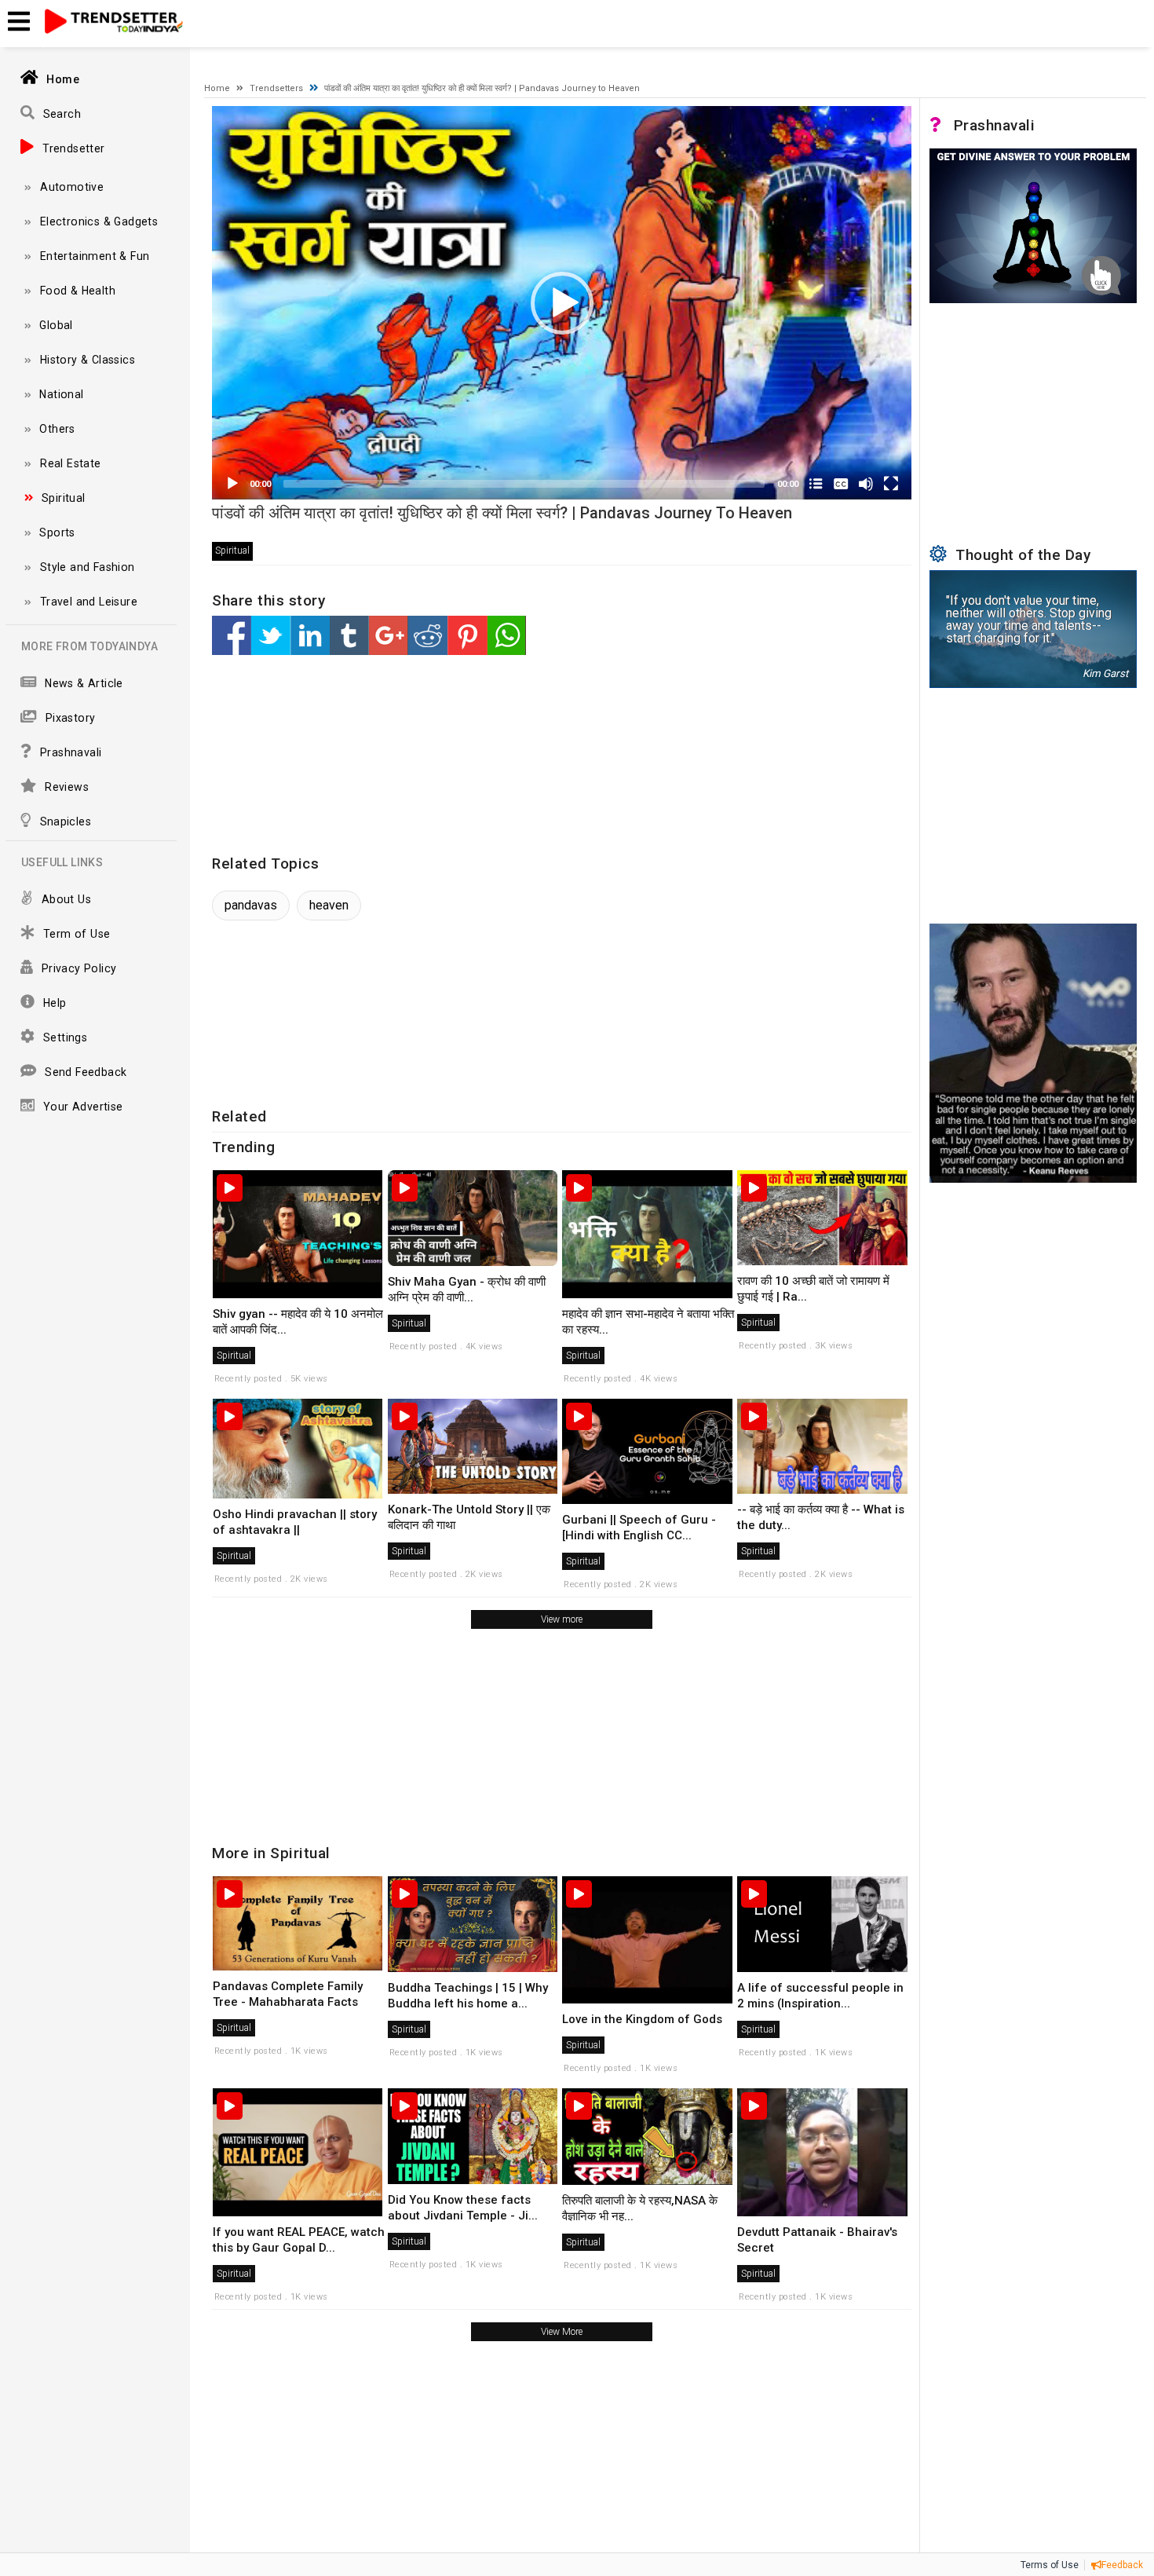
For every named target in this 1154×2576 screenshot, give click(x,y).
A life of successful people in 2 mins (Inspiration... (820, 1996)
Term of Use (77, 934)
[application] (562, 303)
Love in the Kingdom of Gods (642, 2019)
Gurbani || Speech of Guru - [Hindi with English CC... (639, 1528)
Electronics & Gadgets (99, 221)
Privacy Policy (79, 968)
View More (562, 2332)
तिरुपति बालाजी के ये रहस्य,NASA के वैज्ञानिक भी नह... (640, 2208)
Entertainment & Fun (95, 256)
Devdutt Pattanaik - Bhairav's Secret (817, 2240)
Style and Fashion (88, 567)
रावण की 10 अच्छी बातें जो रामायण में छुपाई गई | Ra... (813, 1289)
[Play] (232, 484)
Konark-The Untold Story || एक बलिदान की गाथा (469, 1517)
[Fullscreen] (891, 484)
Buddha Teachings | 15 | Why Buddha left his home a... (468, 1996)
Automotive (72, 187)
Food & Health (78, 291)
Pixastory (70, 718)
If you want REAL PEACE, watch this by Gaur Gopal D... (299, 2240)
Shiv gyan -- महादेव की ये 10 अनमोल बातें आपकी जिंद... (298, 1322)
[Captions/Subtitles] (841, 484)
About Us (66, 899)
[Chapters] (816, 484)
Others (58, 429)
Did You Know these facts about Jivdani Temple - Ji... (463, 2208)
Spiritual (64, 498)
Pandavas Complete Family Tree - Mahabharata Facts (288, 1994)
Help (55, 1003)
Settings (65, 1037)
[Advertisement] (526, 756)
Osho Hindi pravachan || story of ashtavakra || (295, 1522)
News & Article (84, 683)
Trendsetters (276, 88)
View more (562, 1619)
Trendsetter (73, 148)
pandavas (251, 905)
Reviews (67, 787)
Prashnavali (71, 752)
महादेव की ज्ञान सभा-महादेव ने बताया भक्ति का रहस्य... (648, 1322)
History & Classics (88, 360)
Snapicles (66, 821)
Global (57, 325)
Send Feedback (86, 1072)
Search (62, 114)
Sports (58, 532)
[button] (562, 303)
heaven (329, 905)
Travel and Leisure (89, 602)
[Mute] (866, 484)
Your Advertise (83, 1107)
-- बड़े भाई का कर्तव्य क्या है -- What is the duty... (821, 1517)
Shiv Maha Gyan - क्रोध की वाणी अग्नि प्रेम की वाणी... (467, 1290)
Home (64, 79)
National (62, 394)
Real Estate (70, 463)
